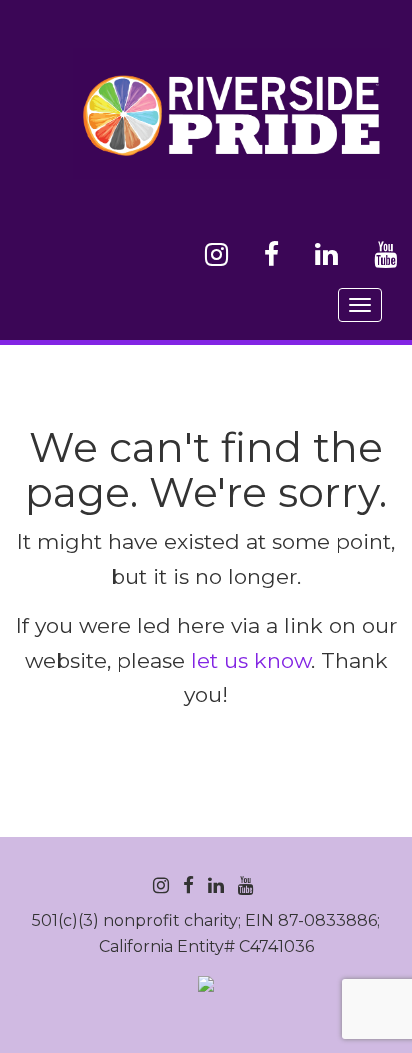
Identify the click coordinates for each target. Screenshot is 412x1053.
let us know (251, 660)
